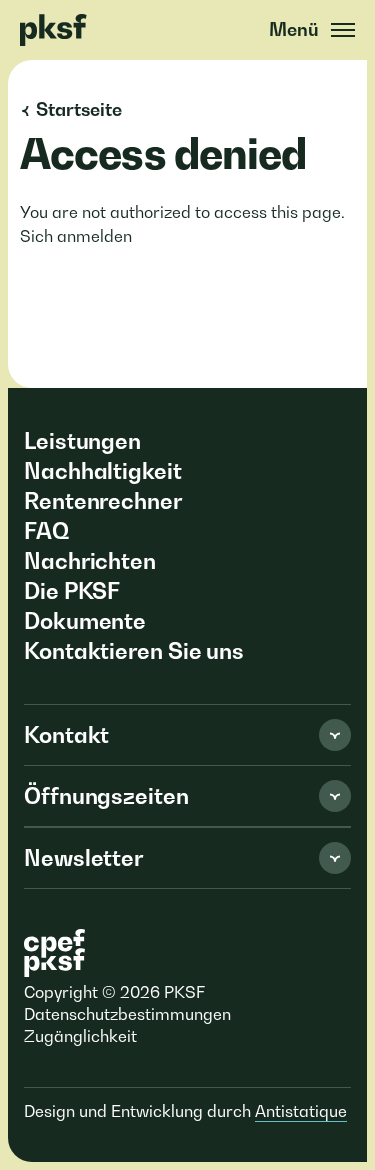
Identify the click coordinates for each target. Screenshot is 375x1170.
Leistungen (82, 441)
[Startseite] (56, 30)
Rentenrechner (103, 501)
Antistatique (301, 1111)
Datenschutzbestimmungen (127, 1014)
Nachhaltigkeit (103, 471)
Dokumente (85, 621)
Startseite (79, 109)
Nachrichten (90, 561)
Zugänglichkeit (80, 1036)
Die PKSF (72, 591)
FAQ (46, 531)
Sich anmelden (76, 236)
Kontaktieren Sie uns (134, 651)
